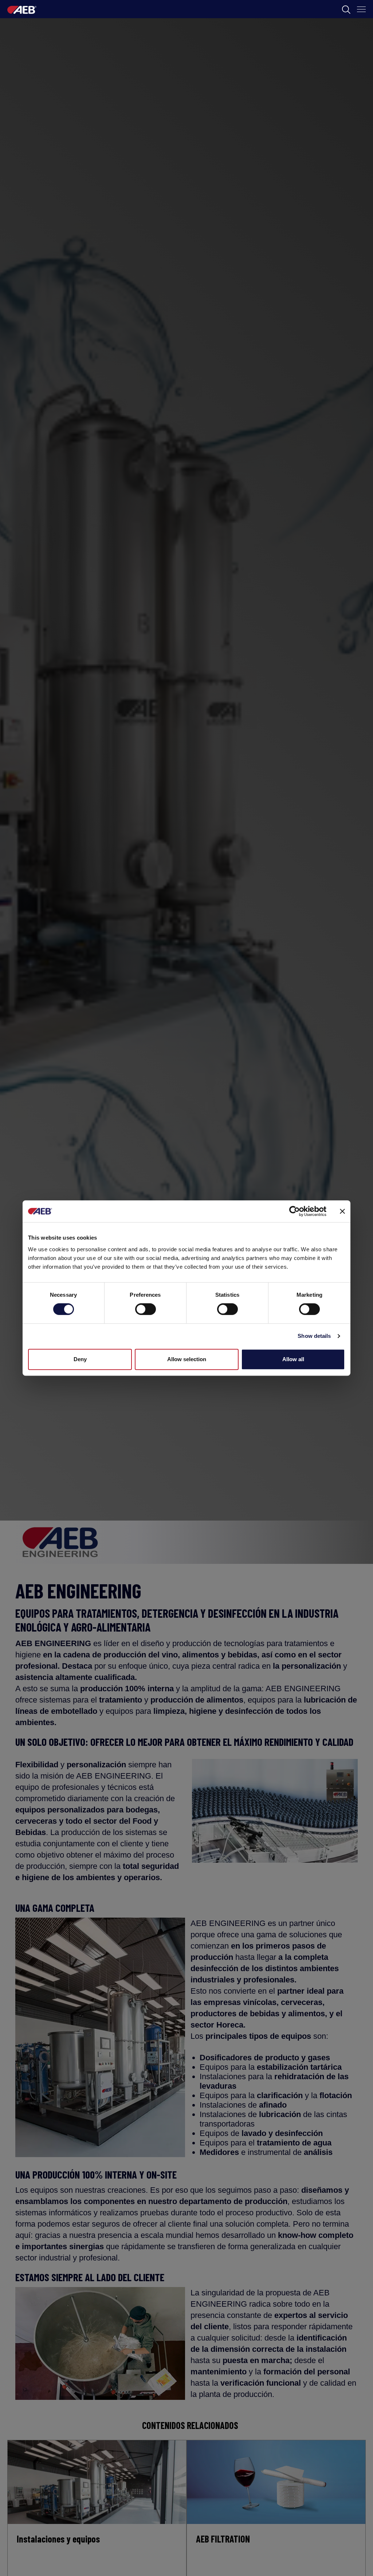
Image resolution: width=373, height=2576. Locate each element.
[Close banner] (342, 1211)
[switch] (146, 1309)
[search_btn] (346, 9)
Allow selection (187, 1359)
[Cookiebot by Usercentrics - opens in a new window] (295, 1211)
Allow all (293, 1359)
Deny (80, 1359)
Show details (314, 1336)
